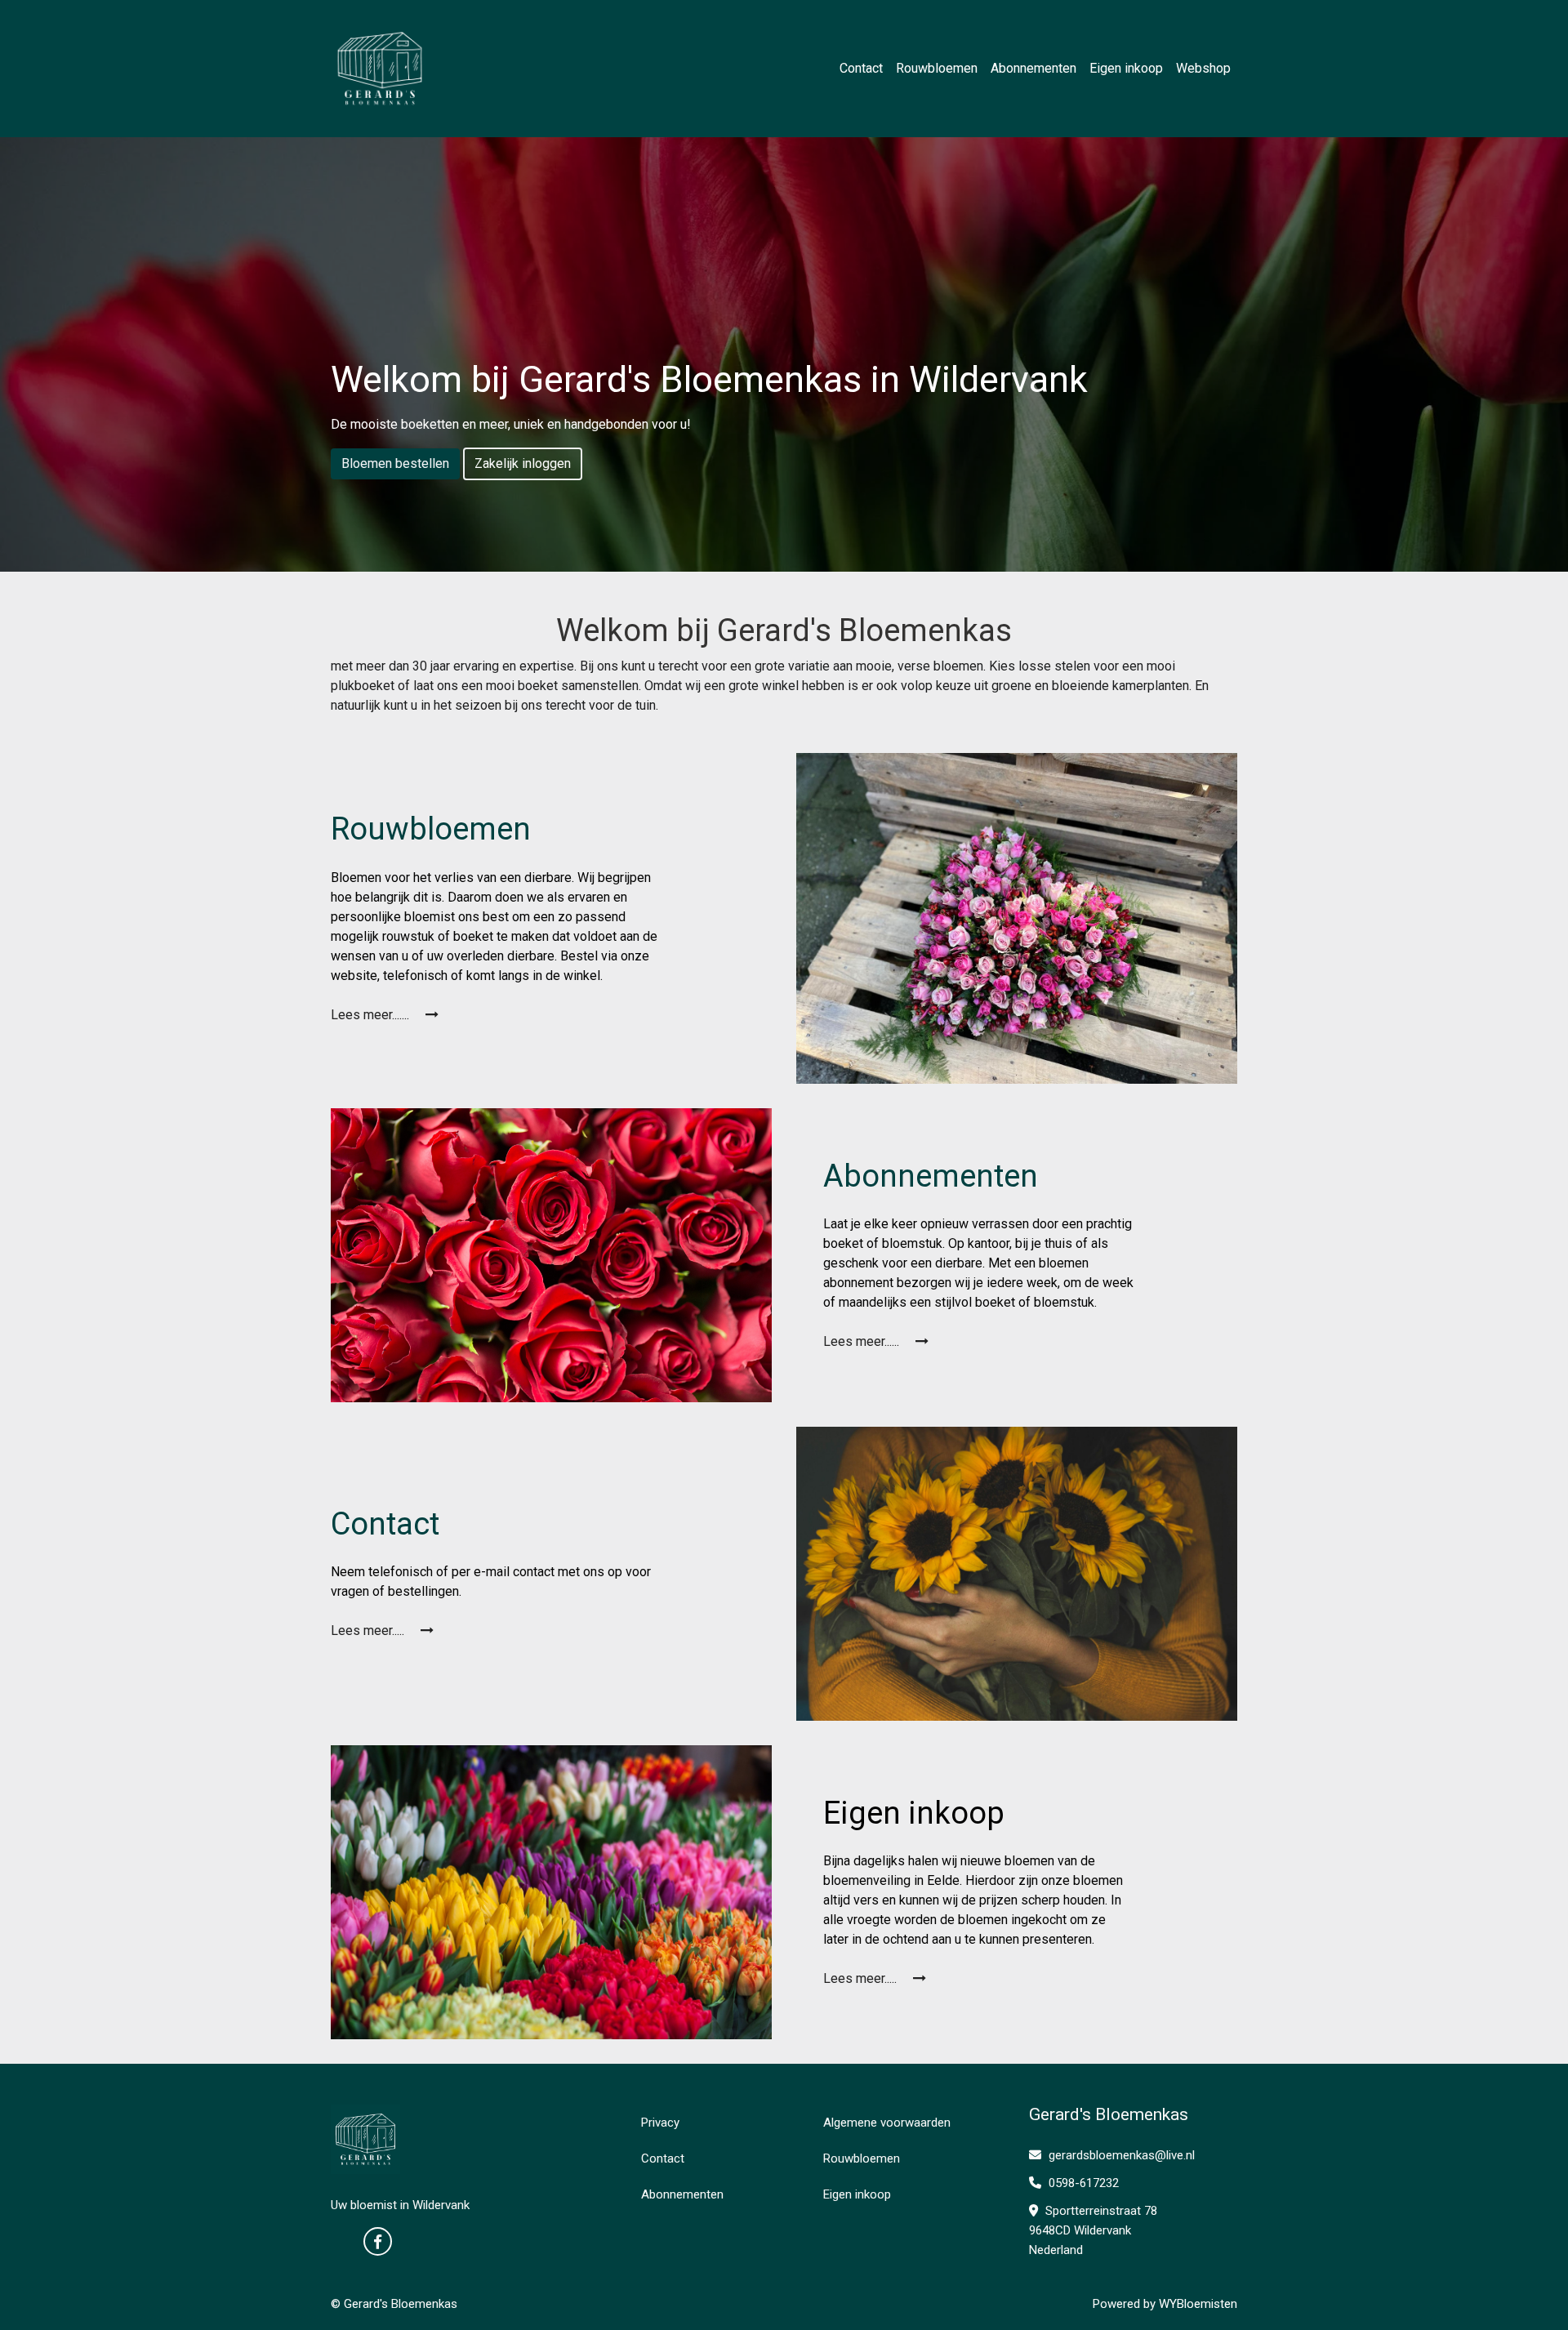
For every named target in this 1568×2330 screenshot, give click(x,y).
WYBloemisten (1198, 2304)
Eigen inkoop (1126, 68)
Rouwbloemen (937, 68)
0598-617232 (1082, 2183)
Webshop (1203, 68)
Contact (861, 68)
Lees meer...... (863, 1341)
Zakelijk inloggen (523, 463)
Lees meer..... (369, 1631)
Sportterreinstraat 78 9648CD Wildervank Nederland (1093, 2230)
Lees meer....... (372, 1015)
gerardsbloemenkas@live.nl (1122, 2155)
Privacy (660, 2123)
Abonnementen (1033, 68)
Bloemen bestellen (395, 463)
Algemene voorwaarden (887, 2123)
